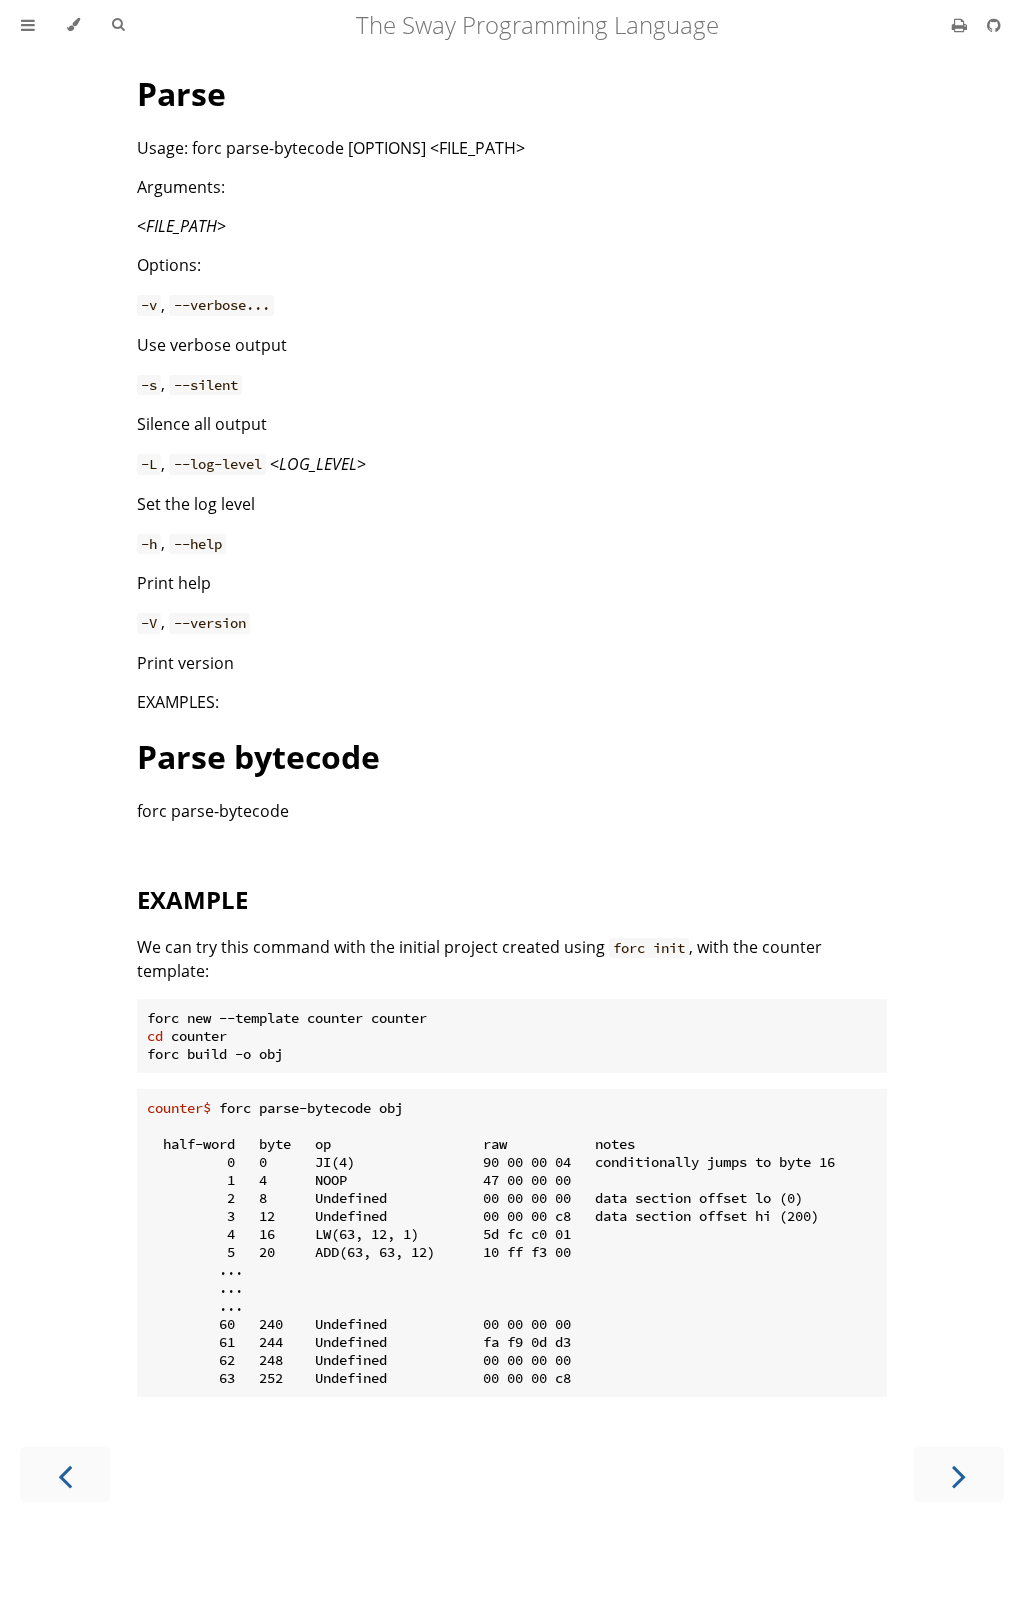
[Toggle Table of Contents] (28, 25)
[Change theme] (73, 25)
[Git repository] (994, 25)
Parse (181, 93)
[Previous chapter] (65, 1474)
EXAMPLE (192, 899)
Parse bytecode (258, 756)
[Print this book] (961, 25)
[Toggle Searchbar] (118, 25)
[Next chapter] (959, 1474)
